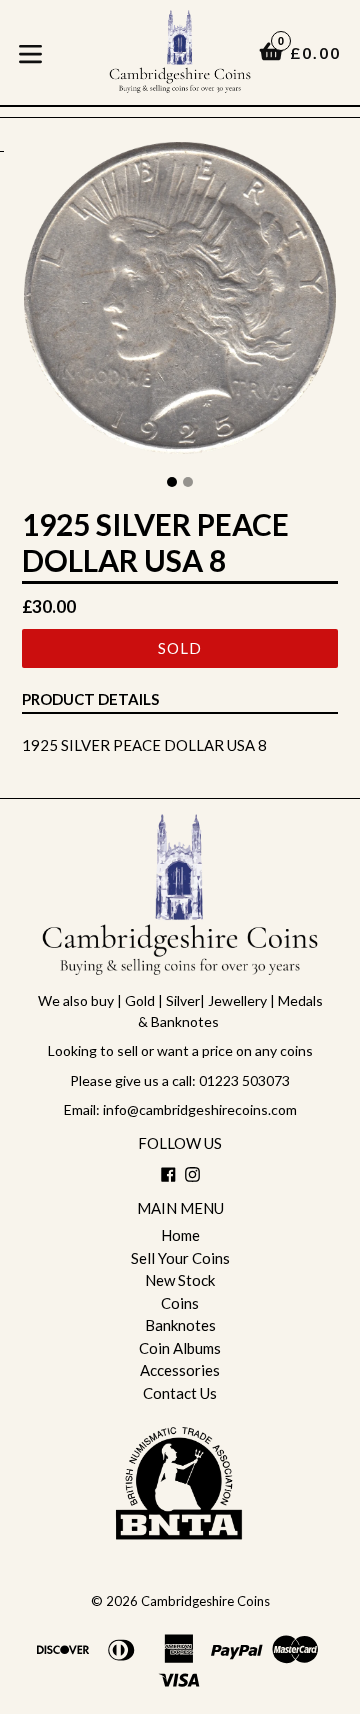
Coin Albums (180, 1348)
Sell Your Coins (180, 1258)
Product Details (90, 699)
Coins (180, 1303)
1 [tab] (172, 482)
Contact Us (180, 1393)
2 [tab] (188, 482)
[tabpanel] (180, 303)
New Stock (180, 1280)
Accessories (180, 1370)
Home (180, 1235)
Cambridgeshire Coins (205, 1601)
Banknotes (180, 1325)
